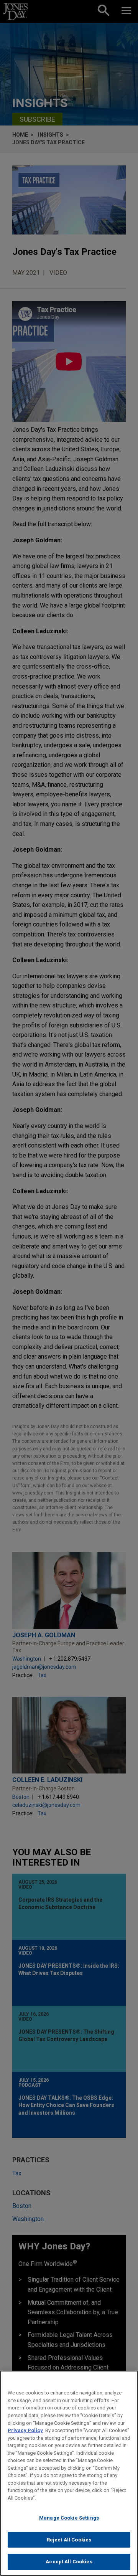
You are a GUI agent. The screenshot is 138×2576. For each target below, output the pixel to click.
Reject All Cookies (69, 2540)
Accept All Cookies (69, 2562)
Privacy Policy (25, 2430)
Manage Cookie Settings (69, 2518)
